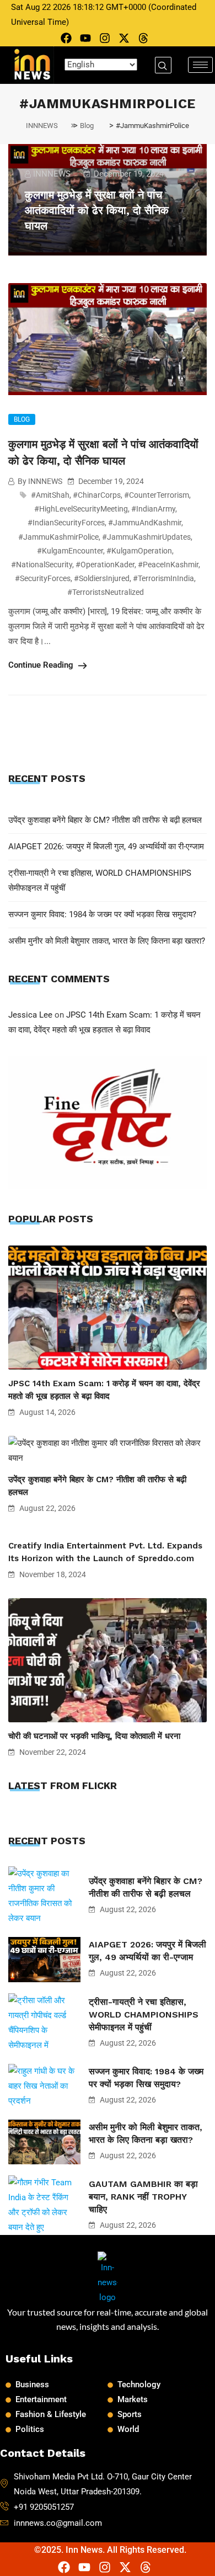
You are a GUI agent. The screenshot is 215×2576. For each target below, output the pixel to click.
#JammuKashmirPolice (58, 537)
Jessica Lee (30, 1015)
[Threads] (143, 38)
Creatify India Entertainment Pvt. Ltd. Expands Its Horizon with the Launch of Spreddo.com (105, 1552)
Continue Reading (42, 665)
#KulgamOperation (139, 551)
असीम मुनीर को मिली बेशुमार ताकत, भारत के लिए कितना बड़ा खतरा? (107, 941)
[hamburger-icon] (200, 65)
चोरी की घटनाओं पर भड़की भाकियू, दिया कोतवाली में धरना (94, 1736)
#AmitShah (50, 495)
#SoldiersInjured (102, 578)
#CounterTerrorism (157, 495)
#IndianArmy (153, 509)
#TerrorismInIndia (163, 578)
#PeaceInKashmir (168, 565)
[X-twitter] (124, 38)
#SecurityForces (43, 578)
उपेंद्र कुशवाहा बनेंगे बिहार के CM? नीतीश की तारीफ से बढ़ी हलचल (105, 820)
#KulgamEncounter (70, 551)
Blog (22, 419)
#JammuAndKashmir (145, 523)
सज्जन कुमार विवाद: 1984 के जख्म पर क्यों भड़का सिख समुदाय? (102, 914)
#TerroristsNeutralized (106, 592)
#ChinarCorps (97, 495)
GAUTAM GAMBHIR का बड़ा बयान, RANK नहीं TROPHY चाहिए (143, 2197)
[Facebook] (66, 38)
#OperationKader (105, 565)
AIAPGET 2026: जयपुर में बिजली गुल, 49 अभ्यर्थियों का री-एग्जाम (106, 847)
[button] (163, 65)
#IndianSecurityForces (66, 523)
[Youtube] (85, 38)
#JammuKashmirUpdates (146, 537)
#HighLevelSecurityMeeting (81, 509)
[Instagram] (105, 38)
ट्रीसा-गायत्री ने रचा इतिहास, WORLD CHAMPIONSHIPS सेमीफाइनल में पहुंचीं (144, 2015)
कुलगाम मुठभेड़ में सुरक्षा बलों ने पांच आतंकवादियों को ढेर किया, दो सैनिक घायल (97, 210)
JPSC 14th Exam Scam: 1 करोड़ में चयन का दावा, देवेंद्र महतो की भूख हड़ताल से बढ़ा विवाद (104, 1390)
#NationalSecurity (42, 565)
